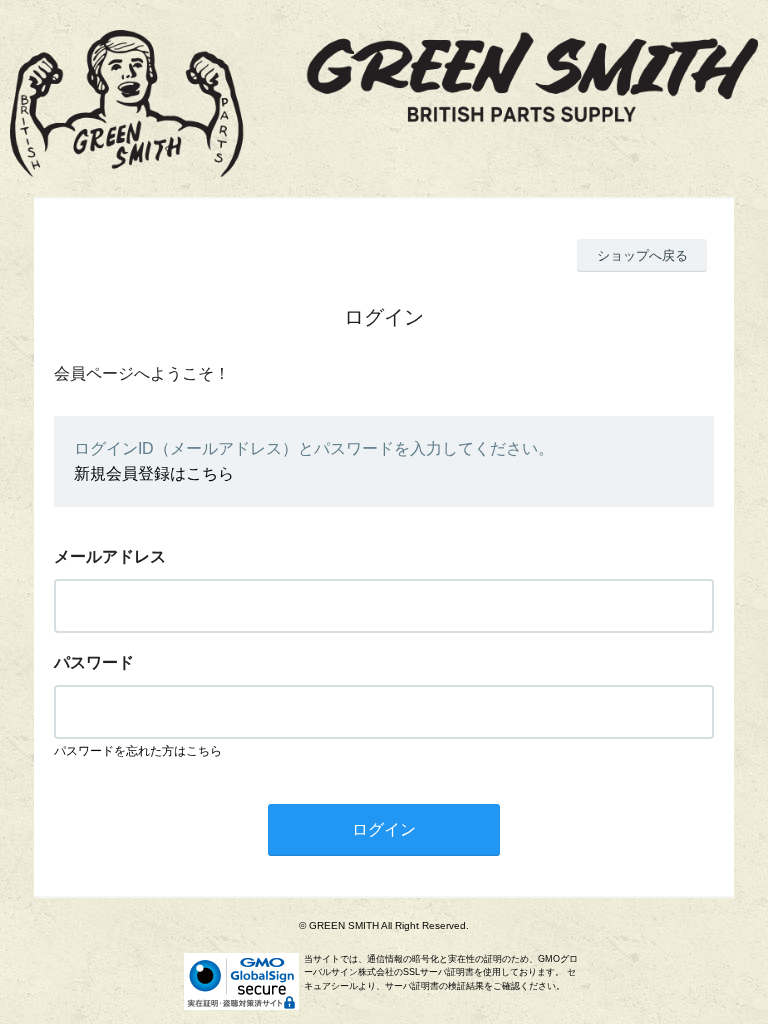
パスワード (94, 662)
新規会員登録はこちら (154, 473)
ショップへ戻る (642, 255)
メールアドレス (110, 556)
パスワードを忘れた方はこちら (138, 751)
